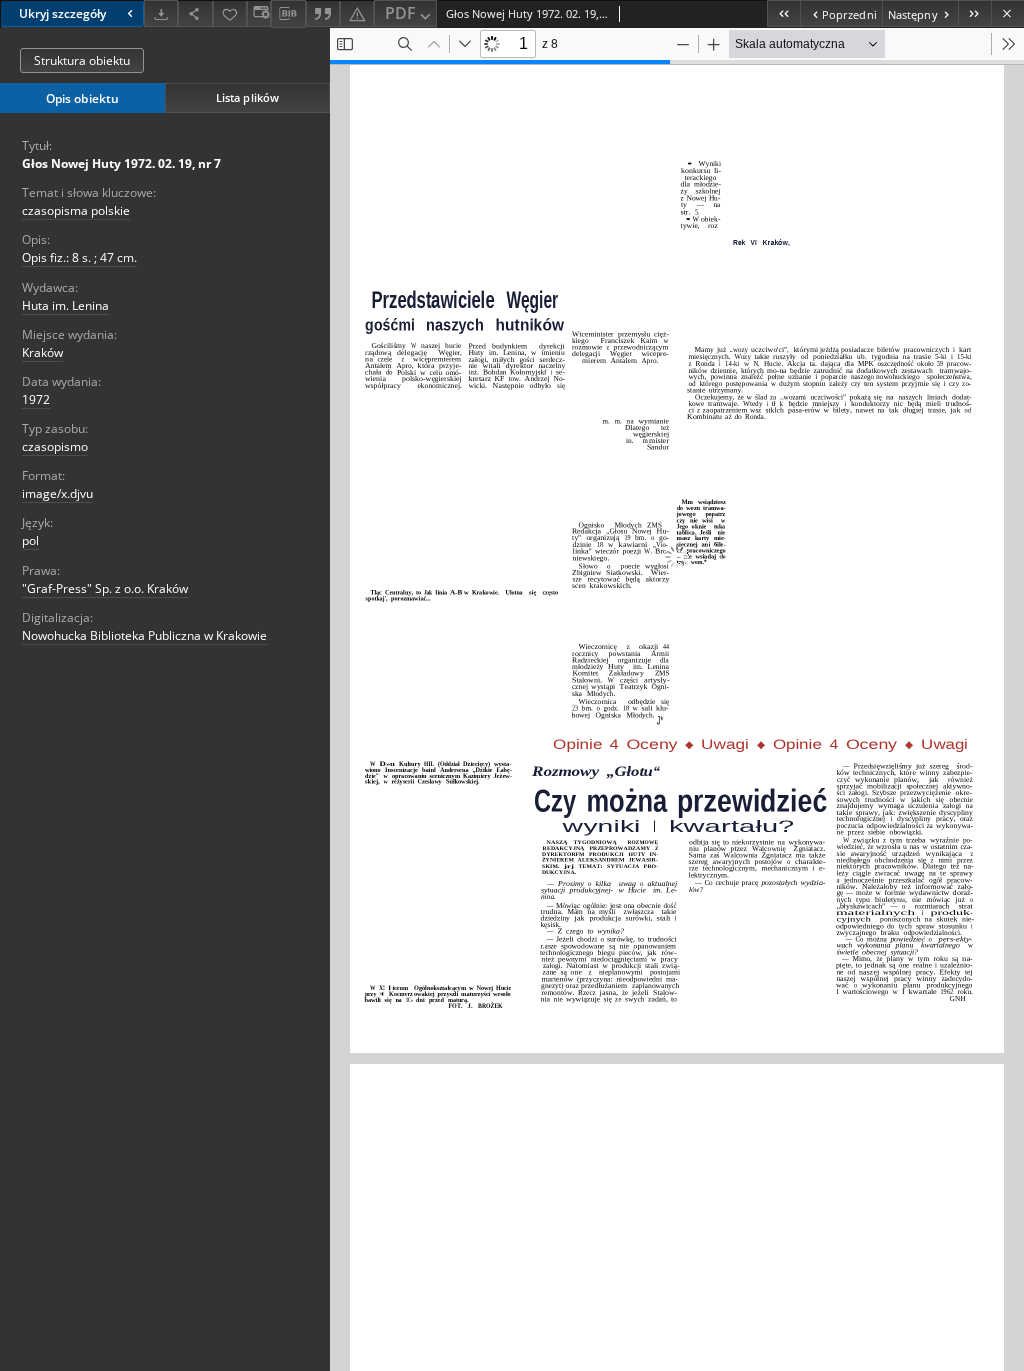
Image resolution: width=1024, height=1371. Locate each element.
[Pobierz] (161, 13)
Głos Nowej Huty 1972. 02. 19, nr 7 (121, 163)
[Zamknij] (1007, 13)
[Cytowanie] (323, 13)
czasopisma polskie (76, 210)
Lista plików (247, 97)
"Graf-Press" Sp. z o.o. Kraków (105, 588)
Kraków (42, 352)
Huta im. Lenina (65, 305)
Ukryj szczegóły (62, 13)
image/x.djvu (57, 493)
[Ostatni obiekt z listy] (974, 13)
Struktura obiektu (82, 60)
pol (30, 540)
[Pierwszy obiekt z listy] (783, 13)
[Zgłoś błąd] (357, 13)
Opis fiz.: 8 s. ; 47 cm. (79, 257)
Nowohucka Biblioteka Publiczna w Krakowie (144, 635)
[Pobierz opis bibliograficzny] (288, 14)
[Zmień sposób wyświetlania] (259, 13)
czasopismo (55, 446)
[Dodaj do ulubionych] (230, 13)
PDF (400, 13)
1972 (36, 399)
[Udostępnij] (195, 13)
